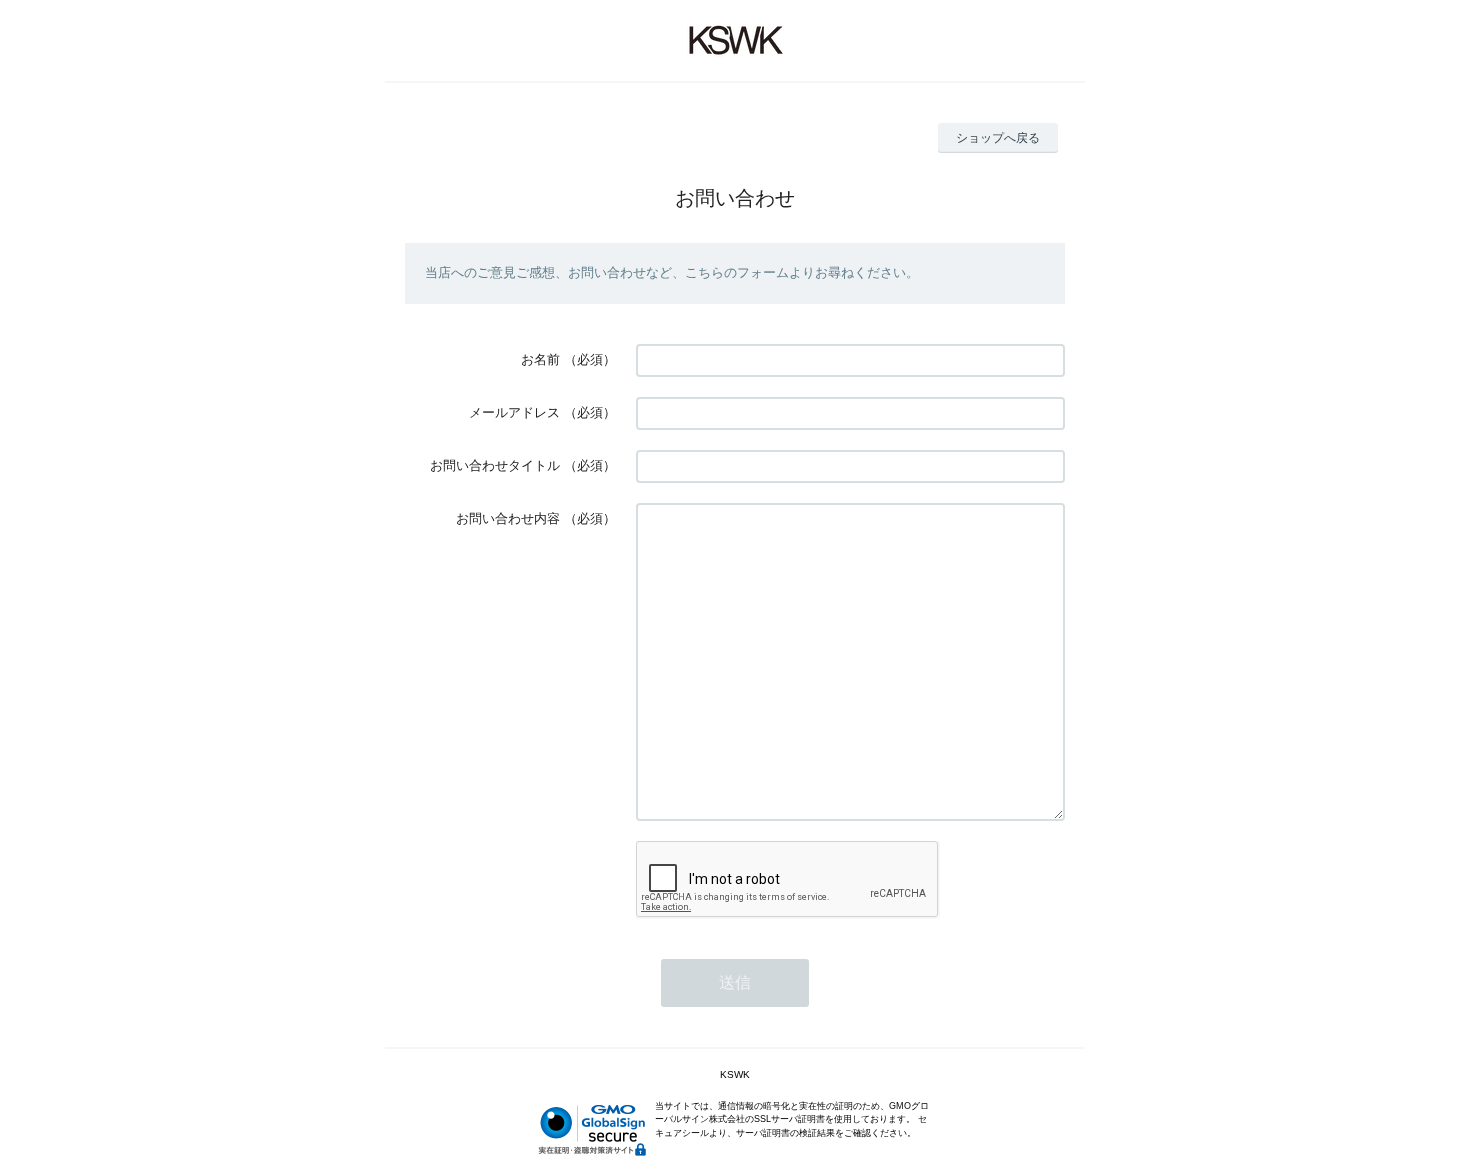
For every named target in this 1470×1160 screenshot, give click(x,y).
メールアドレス (514, 412)
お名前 (540, 359)
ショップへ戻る (998, 138)
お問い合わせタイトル (495, 465)
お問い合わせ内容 (508, 518)
